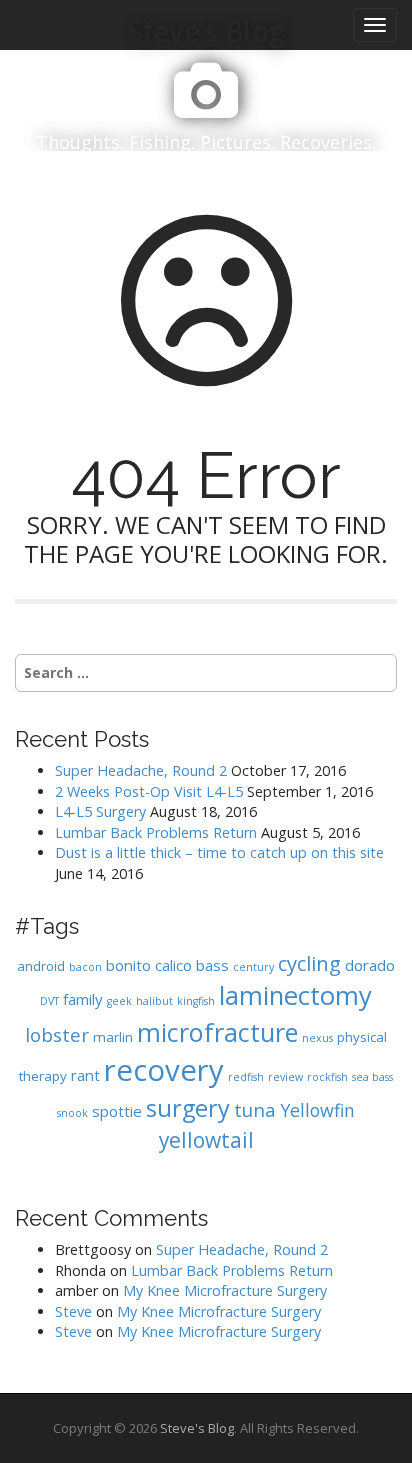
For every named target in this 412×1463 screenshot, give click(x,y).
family (83, 999)
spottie (117, 1111)
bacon (85, 967)
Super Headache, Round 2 (141, 770)
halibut (154, 1001)
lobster (57, 1034)
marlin (113, 1037)
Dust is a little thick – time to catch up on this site (219, 852)
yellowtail (206, 1140)
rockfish (327, 1077)
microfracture (217, 1032)
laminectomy (295, 995)
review (285, 1077)
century (253, 967)
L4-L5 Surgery (100, 811)
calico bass (192, 965)
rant (85, 1075)
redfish (246, 1077)
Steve (73, 1311)
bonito (128, 965)
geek (119, 1001)
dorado (370, 965)
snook (72, 1113)
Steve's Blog (197, 1428)
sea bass (372, 1077)
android (41, 966)
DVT (49, 1001)
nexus (317, 1038)
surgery (188, 1108)
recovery (164, 1070)
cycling (309, 963)
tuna (255, 1109)
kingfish (196, 1001)
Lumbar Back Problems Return (156, 832)
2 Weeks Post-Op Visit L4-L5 (149, 791)
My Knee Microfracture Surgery (225, 1290)
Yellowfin (317, 1110)
